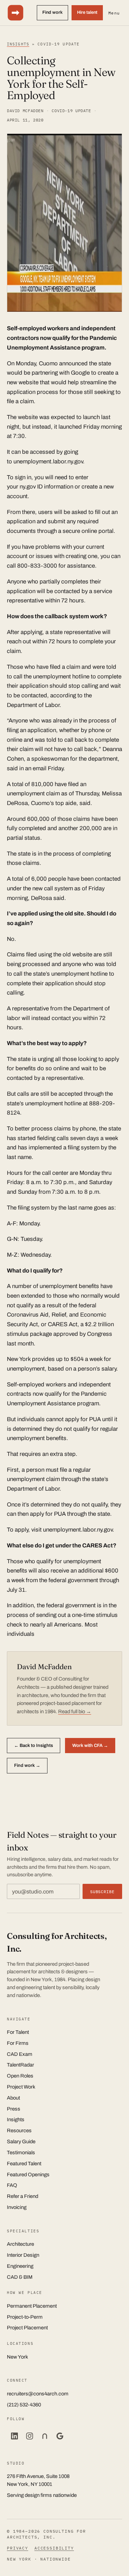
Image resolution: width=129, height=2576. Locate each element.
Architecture (20, 2244)
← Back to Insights (34, 1745)
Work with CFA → (90, 1745)
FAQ (12, 2185)
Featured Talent (24, 2164)
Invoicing (17, 2207)
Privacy (18, 2548)
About (13, 2098)
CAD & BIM (20, 2277)
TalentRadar (20, 2065)
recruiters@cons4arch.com (38, 2394)
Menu (114, 13)
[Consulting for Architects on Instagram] (30, 2436)
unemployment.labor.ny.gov (48, 461)
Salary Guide (21, 2142)
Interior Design (23, 2255)
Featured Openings (28, 2175)
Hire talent (87, 12)
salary (109, 1369)
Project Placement (27, 2328)
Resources (19, 2130)
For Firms (18, 2043)
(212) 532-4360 (24, 2405)
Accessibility (54, 2548)
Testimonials (21, 2153)
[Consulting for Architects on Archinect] (45, 2436)
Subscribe (102, 1892)
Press (14, 2109)
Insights (18, 44)
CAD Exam (20, 2054)
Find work (52, 12)
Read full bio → (75, 1711)
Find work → (27, 1765)
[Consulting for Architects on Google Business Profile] (60, 2436)
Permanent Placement (32, 2306)
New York (19, 1359)
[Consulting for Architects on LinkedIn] (14, 2436)
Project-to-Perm (25, 2317)
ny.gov (28, 487)
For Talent (18, 2032)
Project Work (21, 2087)
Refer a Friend (23, 2196)
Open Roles (20, 2076)
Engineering (20, 2266)
